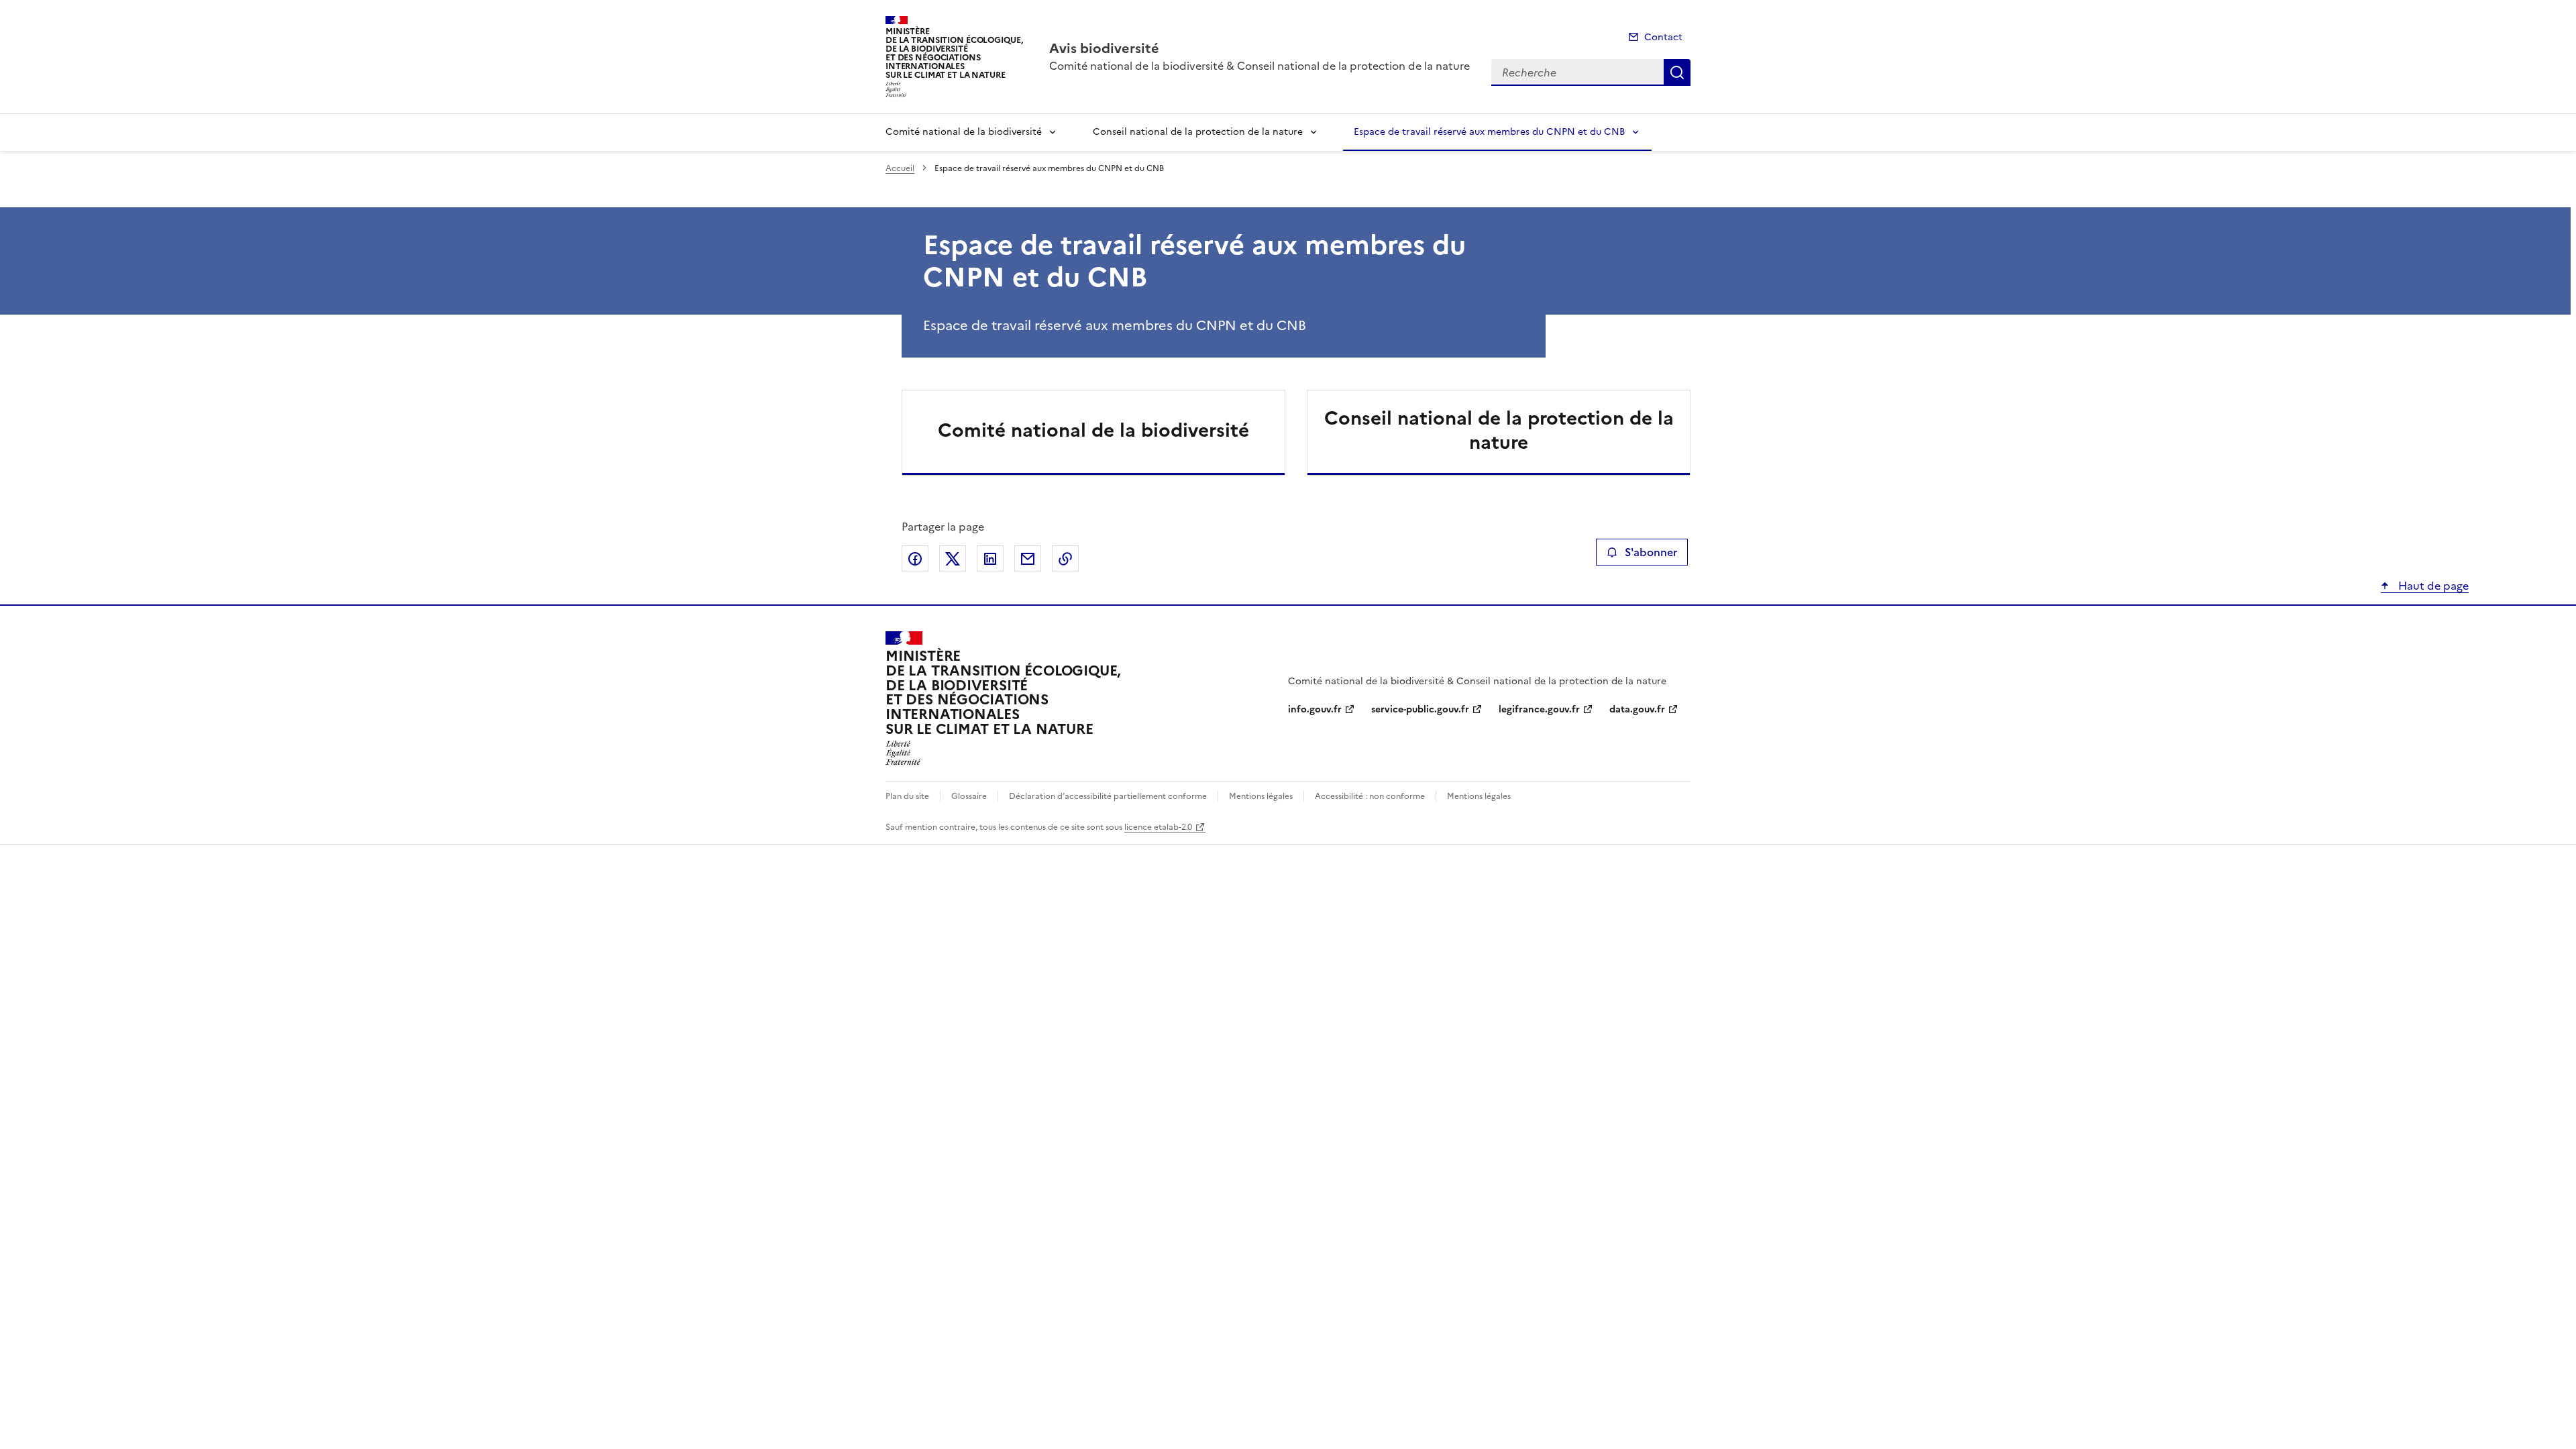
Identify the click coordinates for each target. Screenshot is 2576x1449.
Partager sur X (953, 559)
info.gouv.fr (1315, 709)
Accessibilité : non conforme (1370, 796)
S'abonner (1651, 552)
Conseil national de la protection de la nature (1198, 132)
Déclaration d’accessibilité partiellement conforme (1108, 796)
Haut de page (2432, 586)
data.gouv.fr (1637, 709)
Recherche (1677, 72)
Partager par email (1028, 559)
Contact (1663, 37)
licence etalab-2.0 (1158, 827)
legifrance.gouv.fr (1539, 709)
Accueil (900, 168)
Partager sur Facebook (915, 559)
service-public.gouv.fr (1420, 709)
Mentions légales (1261, 796)
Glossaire (969, 796)
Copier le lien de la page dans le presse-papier (1065, 559)
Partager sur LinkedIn (990, 559)
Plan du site (907, 796)
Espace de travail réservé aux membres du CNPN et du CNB (1489, 132)
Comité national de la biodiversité (964, 132)
